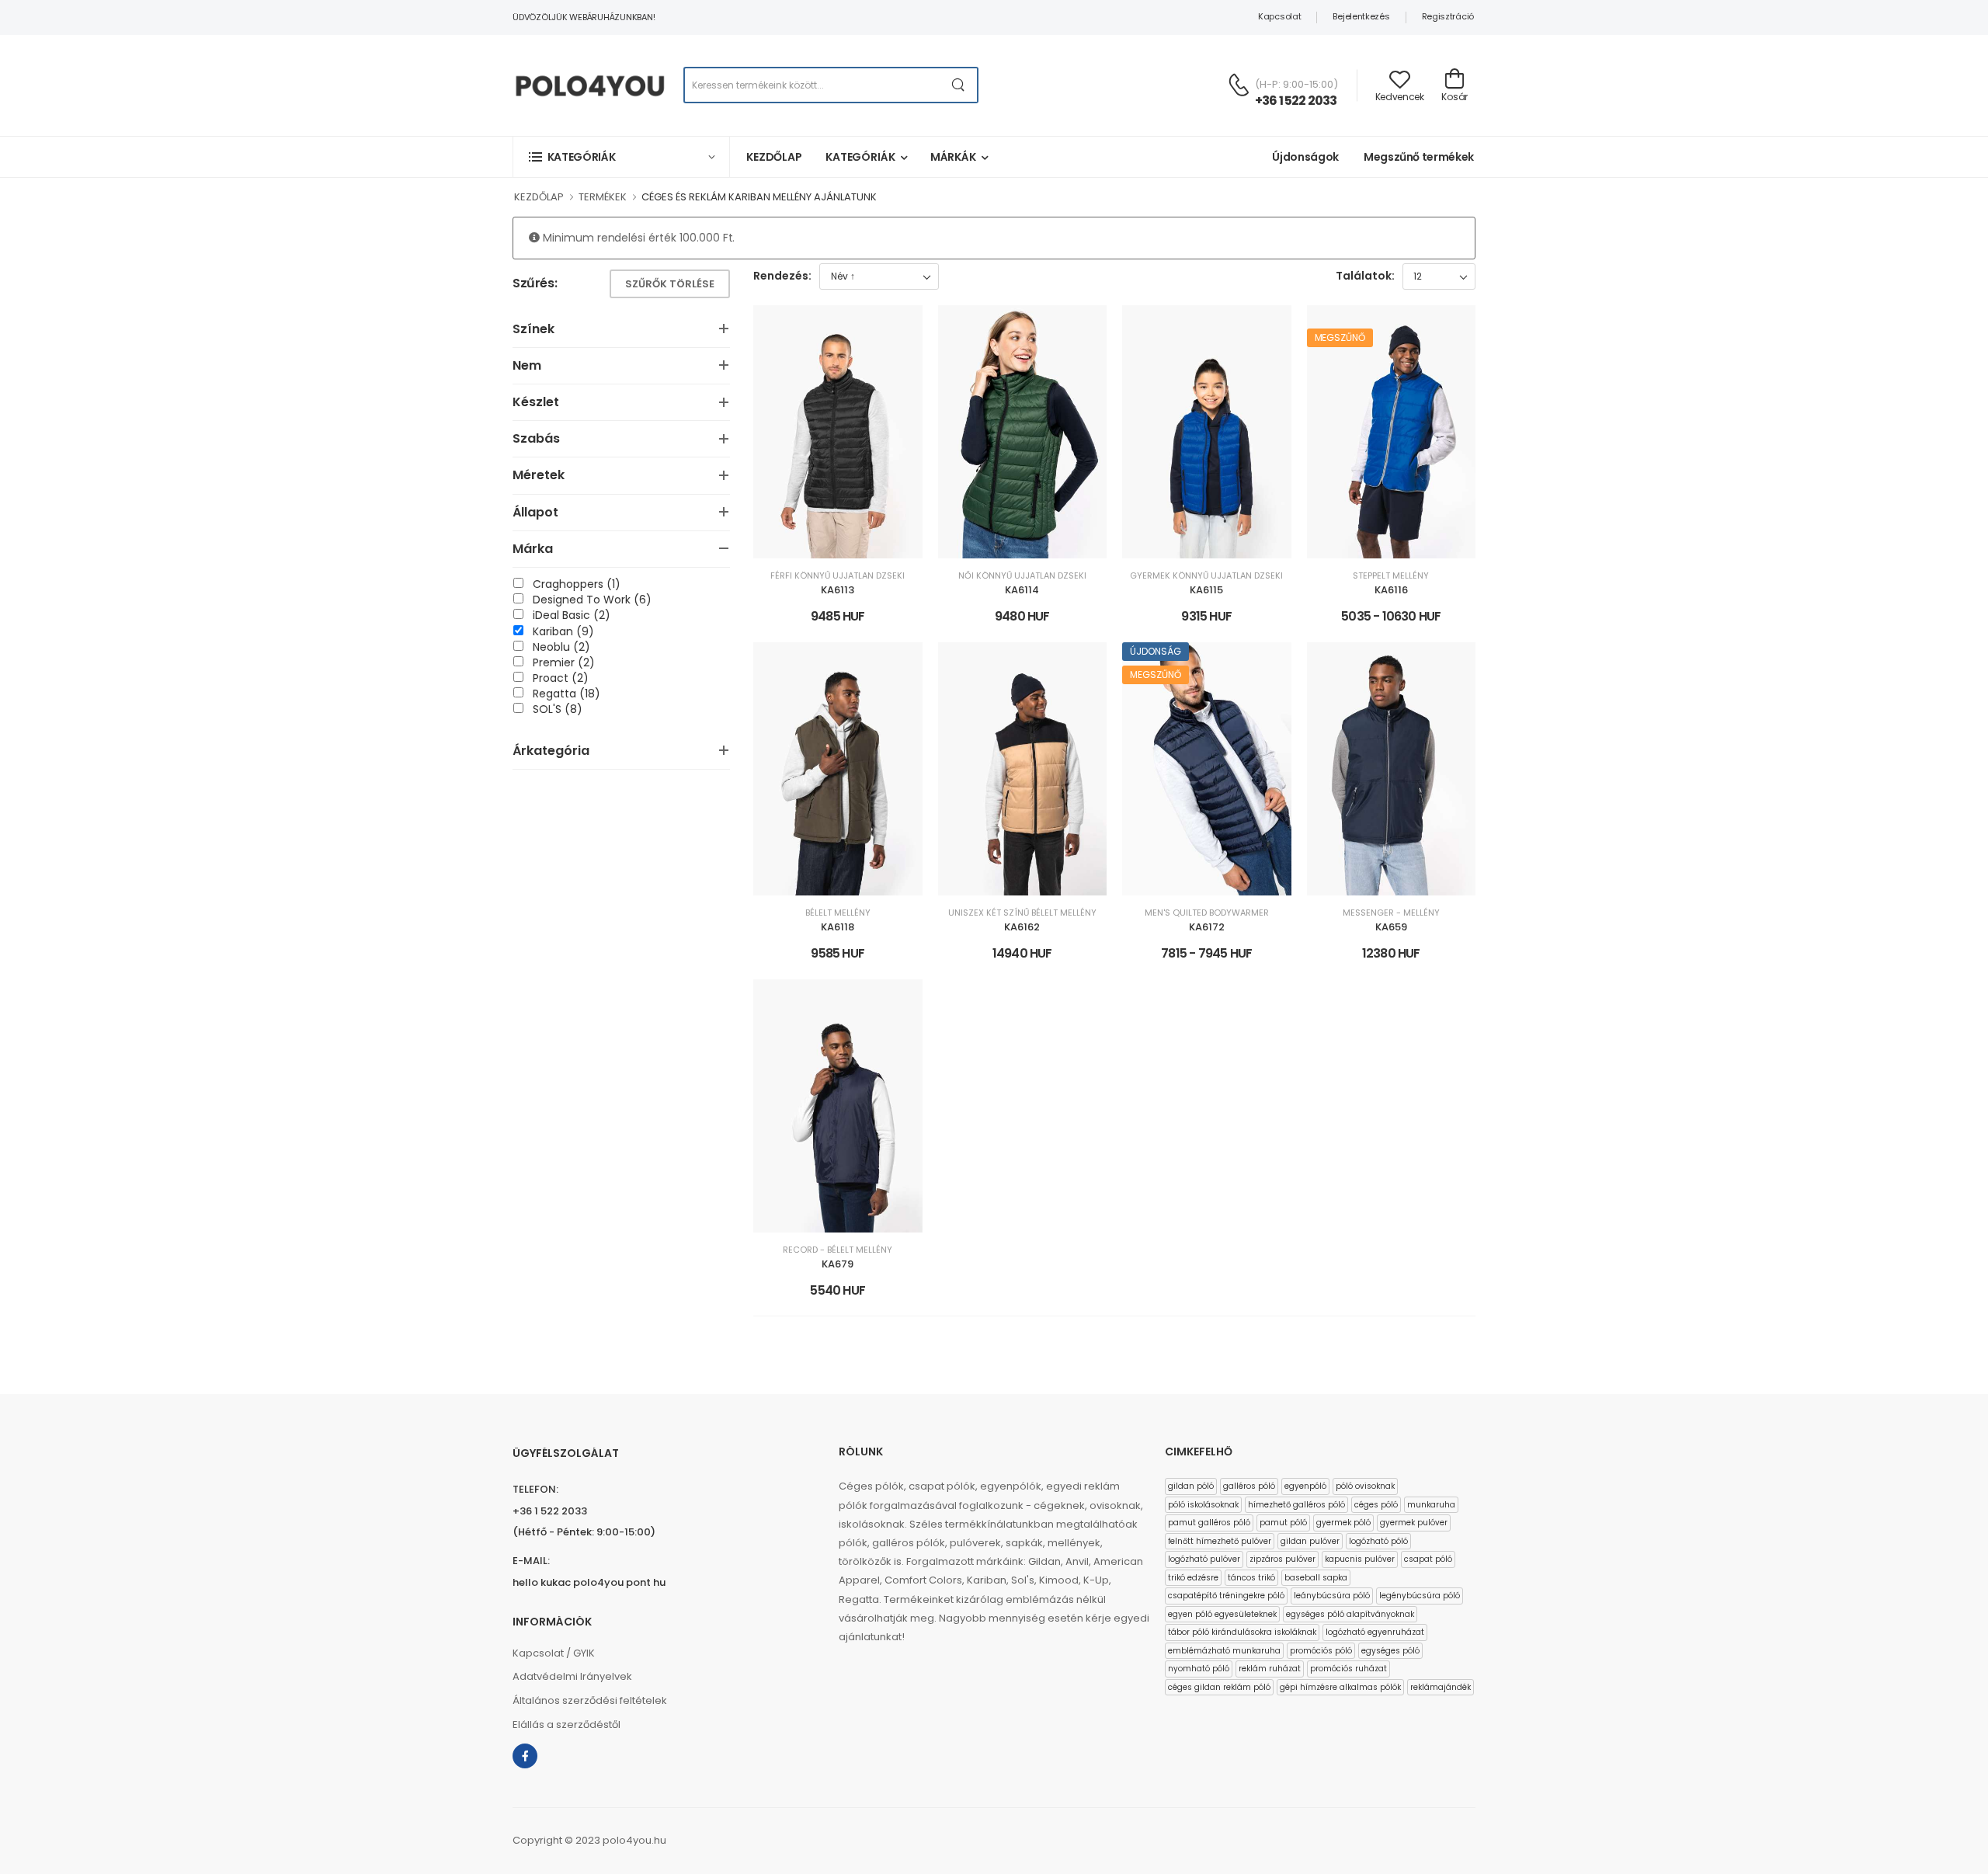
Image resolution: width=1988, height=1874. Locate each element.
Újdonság (1156, 651)
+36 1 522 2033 (1296, 101)
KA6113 (838, 590)
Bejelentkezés (1361, 16)
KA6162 (1022, 927)
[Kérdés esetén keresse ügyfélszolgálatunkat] (1239, 85)
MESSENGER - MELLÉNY (1391, 913)
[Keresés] (959, 85)
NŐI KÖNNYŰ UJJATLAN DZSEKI (1022, 576)
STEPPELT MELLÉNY (1391, 576)
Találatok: (1365, 276)
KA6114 (1022, 590)
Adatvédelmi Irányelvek (572, 1676)
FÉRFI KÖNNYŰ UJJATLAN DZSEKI (838, 576)
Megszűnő (1340, 337)
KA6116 (1391, 590)
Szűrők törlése (670, 284)
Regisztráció (1448, 16)
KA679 (838, 1264)
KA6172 (1207, 927)
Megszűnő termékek (1419, 157)
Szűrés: (535, 284)
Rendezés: (782, 276)
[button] (621, 156)
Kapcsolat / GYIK (554, 1653)
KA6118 (838, 927)
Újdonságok (1305, 157)
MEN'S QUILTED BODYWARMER (1207, 913)
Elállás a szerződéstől (567, 1724)
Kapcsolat (1279, 16)
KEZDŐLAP (539, 197)
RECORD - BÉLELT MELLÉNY (838, 1250)
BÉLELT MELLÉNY (838, 913)
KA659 (1391, 927)
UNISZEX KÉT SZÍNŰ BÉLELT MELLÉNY (1022, 913)
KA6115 (1206, 590)
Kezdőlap (774, 157)
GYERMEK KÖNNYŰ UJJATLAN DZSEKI (1206, 576)
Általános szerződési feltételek (590, 1700)
